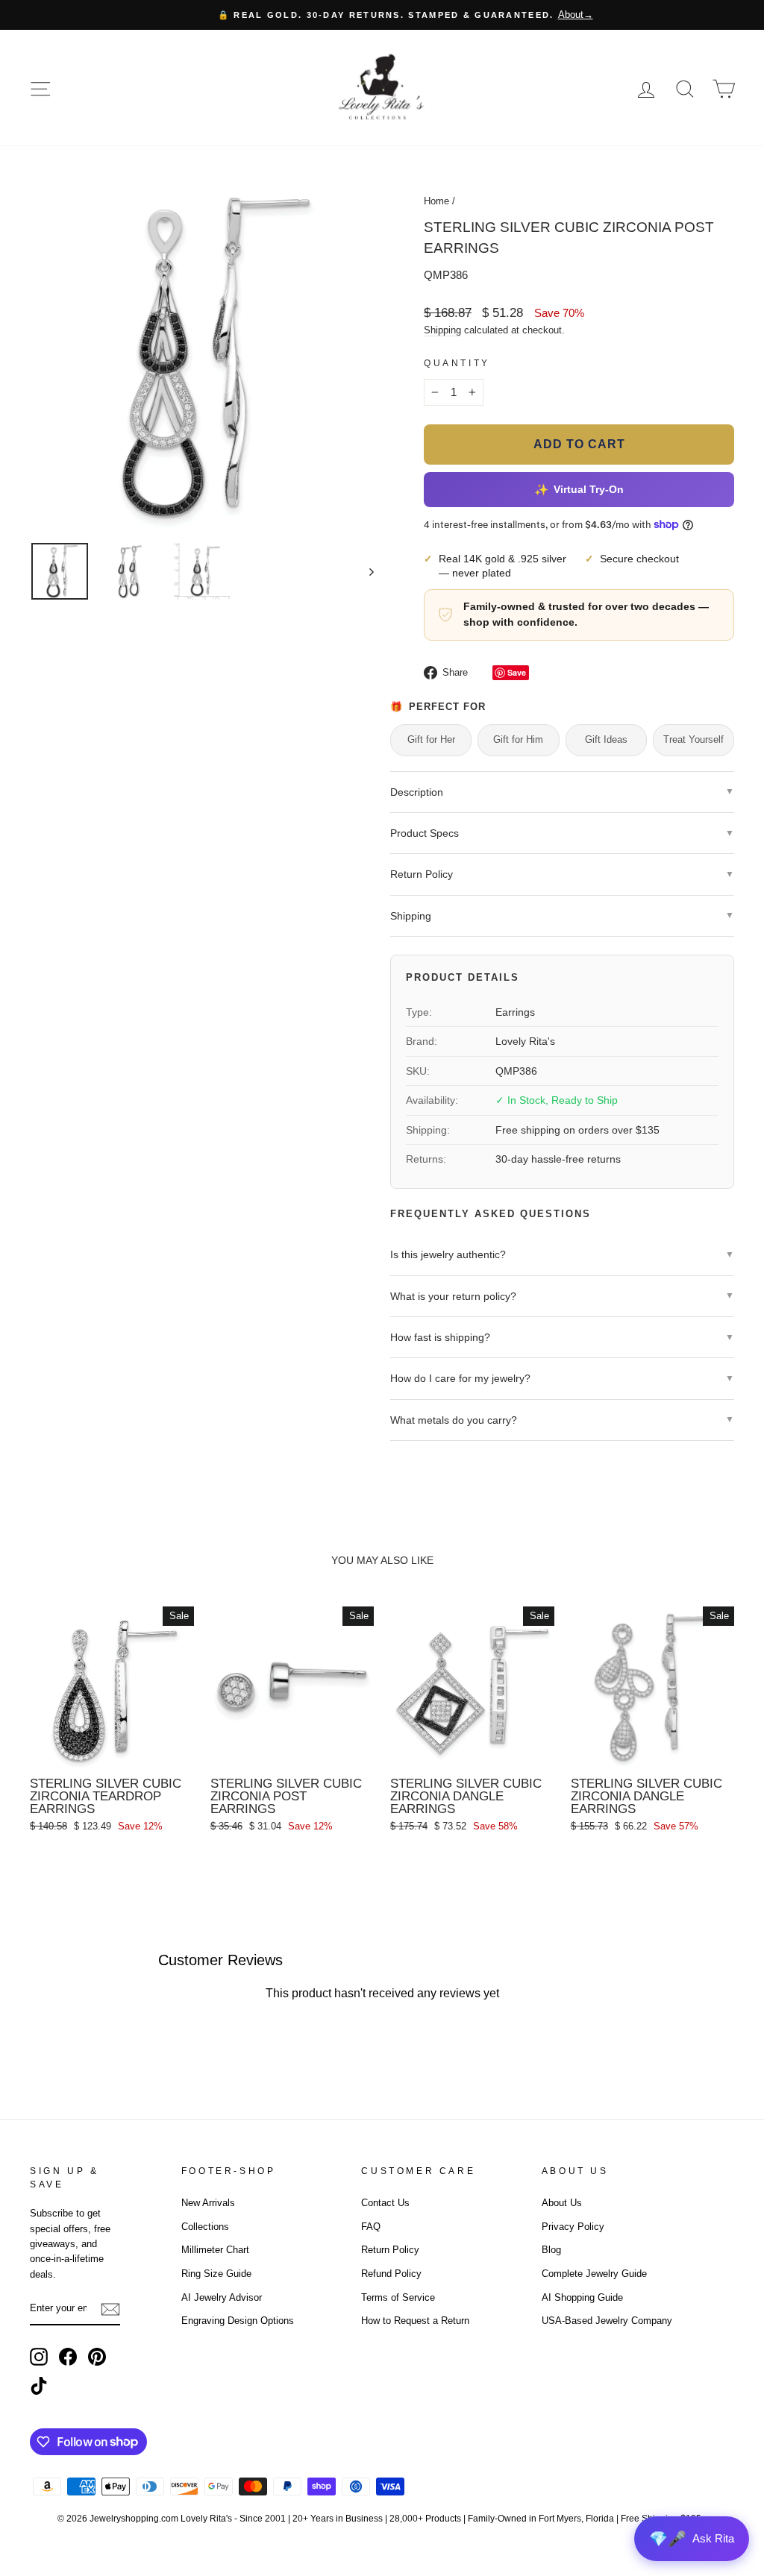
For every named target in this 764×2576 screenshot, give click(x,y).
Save (517, 672)
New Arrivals (208, 2203)
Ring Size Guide (216, 2274)
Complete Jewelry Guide (594, 2274)
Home (436, 201)
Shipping (442, 330)
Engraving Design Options (238, 2321)
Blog (551, 2250)
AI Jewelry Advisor (222, 2297)
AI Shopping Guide (582, 2297)
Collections (205, 2227)
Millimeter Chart (215, 2250)
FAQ (371, 2227)
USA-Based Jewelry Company (607, 2321)
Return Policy (390, 2250)
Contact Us (385, 2203)
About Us (562, 2203)
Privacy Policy (573, 2227)
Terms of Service (398, 2297)
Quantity (457, 363)
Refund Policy (391, 2274)
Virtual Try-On (579, 489)
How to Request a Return (415, 2321)
